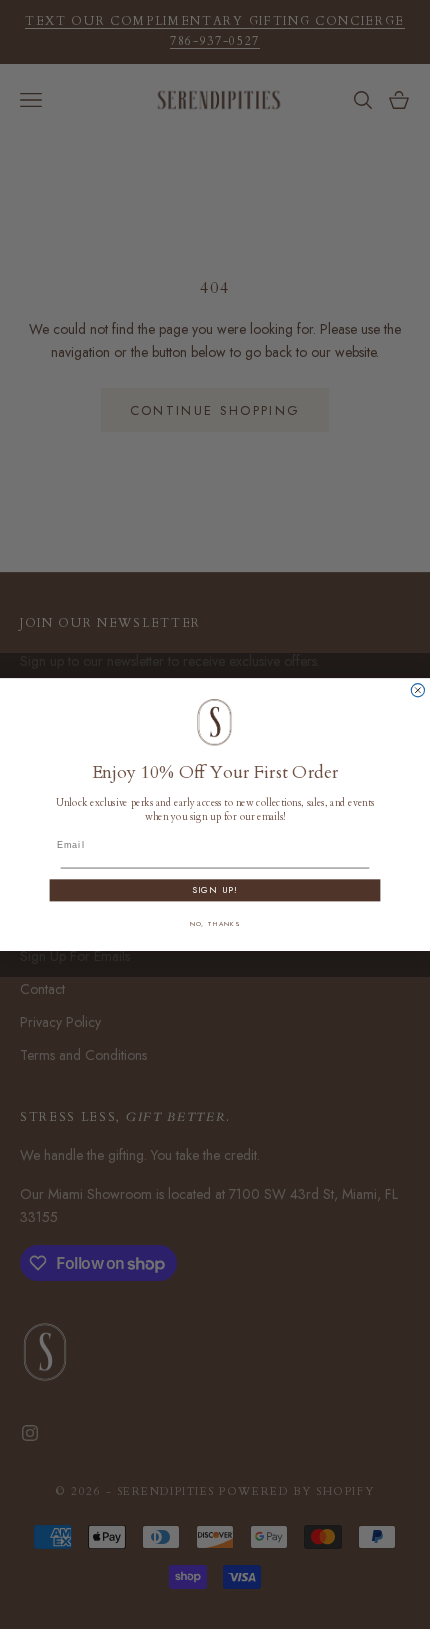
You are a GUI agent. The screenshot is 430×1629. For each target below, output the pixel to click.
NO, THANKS (215, 923)
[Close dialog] (417, 689)
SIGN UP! (215, 890)
